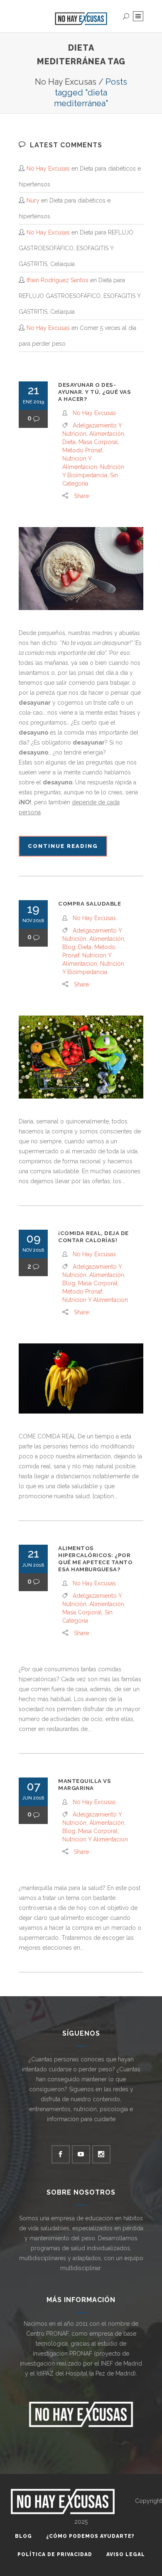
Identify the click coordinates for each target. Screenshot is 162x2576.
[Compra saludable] (81, 1057)
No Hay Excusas (66, 82)
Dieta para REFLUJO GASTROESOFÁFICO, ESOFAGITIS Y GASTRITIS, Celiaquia (76, 248)
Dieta (69, 442)
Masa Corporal (98, 442)
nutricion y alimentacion (95, 1300)
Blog (69, 947)
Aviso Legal (126, 2554)
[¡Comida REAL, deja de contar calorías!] (81, 1378)
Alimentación (107, 434)
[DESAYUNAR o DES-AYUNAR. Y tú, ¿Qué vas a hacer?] (81, 569)
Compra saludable (90, 904)
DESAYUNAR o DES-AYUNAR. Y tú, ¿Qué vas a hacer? (94, 392)
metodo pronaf (82, 450)
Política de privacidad (55, 2554)
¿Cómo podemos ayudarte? (90, 2536)
